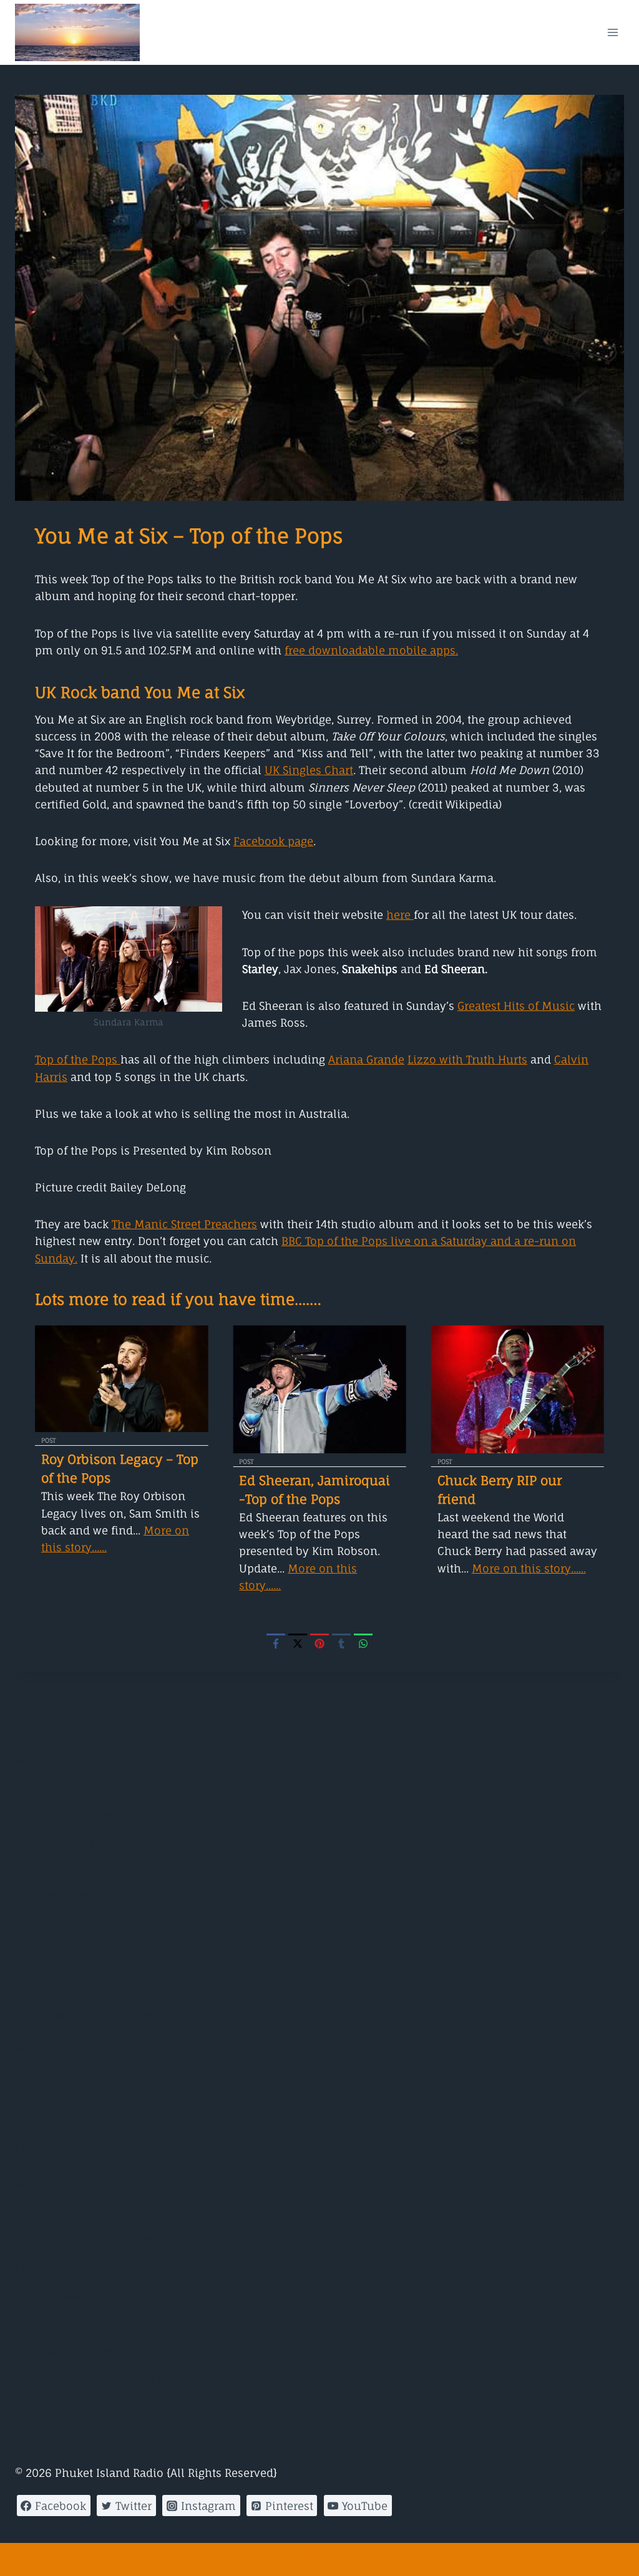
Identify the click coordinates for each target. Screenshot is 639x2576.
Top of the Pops (78, 1059)
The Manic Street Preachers (184, 1224)
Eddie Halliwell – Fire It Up (87, 2269)
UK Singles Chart (309, 770)
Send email (139, 2525)
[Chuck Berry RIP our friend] (518, 1389)
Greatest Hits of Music (516, 1006)
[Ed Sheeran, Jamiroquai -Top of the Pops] (319, 1389)
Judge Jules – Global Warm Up (97, 2324)
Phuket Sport (49, 1869)
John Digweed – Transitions (90, 2296)
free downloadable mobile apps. (371, 650)
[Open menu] (612, 32)
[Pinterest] (319, 1643)
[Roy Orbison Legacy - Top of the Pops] (121, 1379)
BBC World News (58, 1981)
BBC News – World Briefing (85, 2015)
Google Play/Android (70, 1759)
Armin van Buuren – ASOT (84, 2241)
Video (30, 1924)
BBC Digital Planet (63, 2049)
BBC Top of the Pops (68, 2185)
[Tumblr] (341, 1643)
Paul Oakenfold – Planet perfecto (103, 2407)
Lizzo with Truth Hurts (467, 1059)
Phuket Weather (57, 1842)
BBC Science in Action (73, 2117)
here (400, 915)
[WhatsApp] (363, 1643)
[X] (298, 1643)
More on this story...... (529, 1568)
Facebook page (273, 841)
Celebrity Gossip (58, 1896)
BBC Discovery (53, 2082)
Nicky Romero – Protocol (81, 2352)
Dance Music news (65, 1813)
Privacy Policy (53, 2525)
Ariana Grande (366, 1059)
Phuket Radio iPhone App (84, 1786)
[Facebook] (276, 1643)
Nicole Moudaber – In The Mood (102, 2379)
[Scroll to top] (319, 2559)
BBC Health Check (62, 2150)
